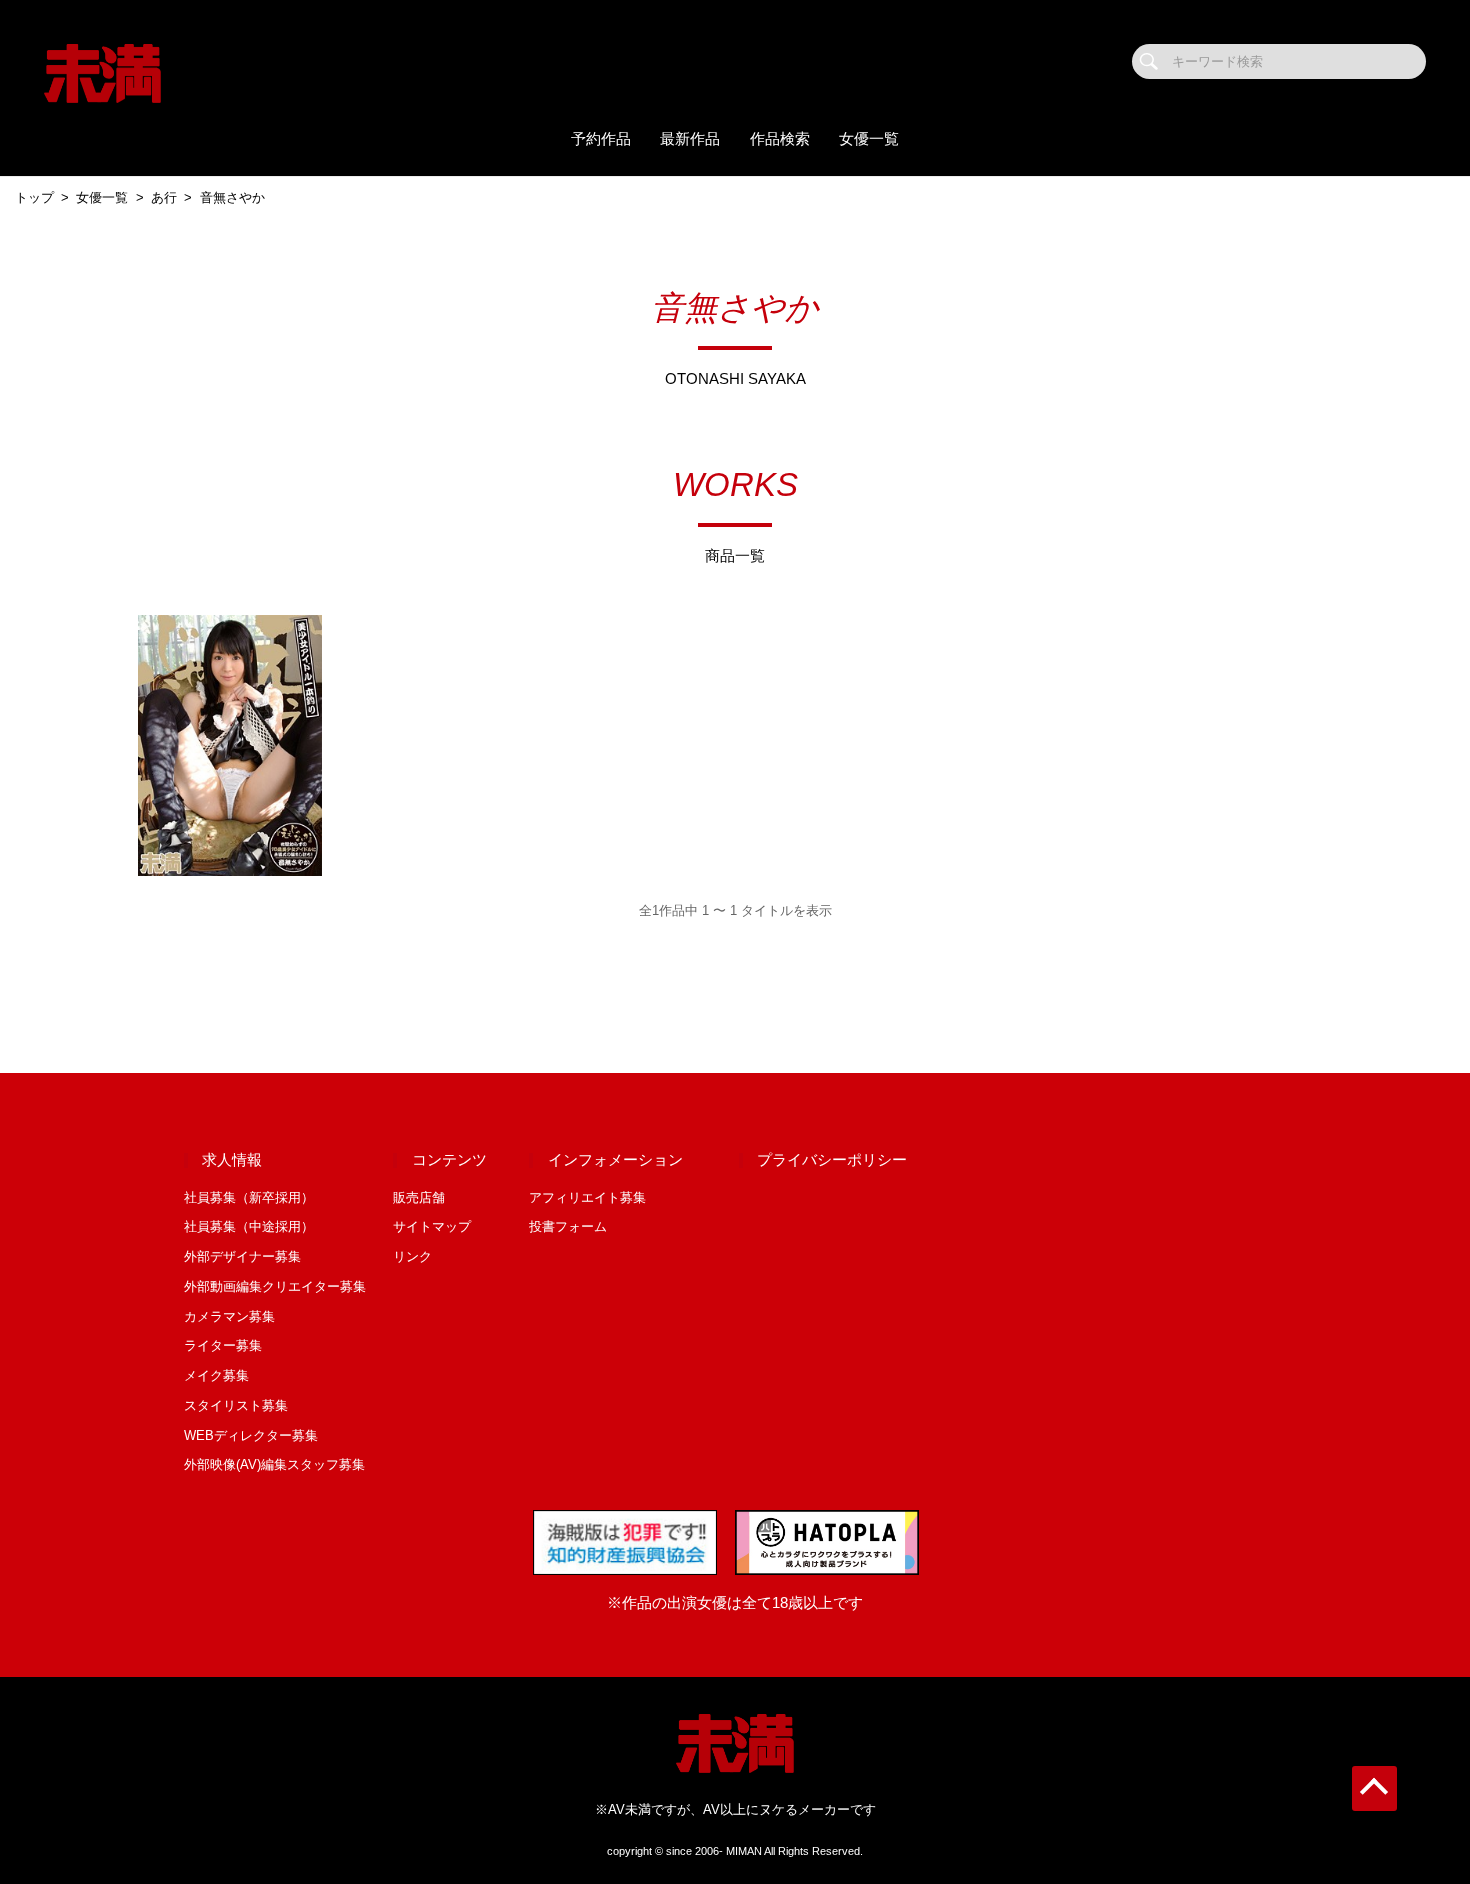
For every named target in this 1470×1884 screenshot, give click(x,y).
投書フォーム (568, 1226)
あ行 (164, 197)
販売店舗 (419, 1197)
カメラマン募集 (229, 1316)
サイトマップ (432, 1226)
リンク (412, 1256)
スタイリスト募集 (236, 1405)
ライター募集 (223, 1345)
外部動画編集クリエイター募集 (275, 1286)
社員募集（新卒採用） (249, 1197)
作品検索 (780, 139)
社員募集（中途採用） (249, 1226)
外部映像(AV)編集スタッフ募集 (274, 1464)
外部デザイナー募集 (242, 1256)
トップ (34, 197)
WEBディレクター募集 (251, 1435)
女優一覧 (869, 139)
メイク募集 (216, 1375)
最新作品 (690, 139)
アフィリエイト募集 (587, 1197)
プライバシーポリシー (832, 1160)
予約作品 (601, 139)
